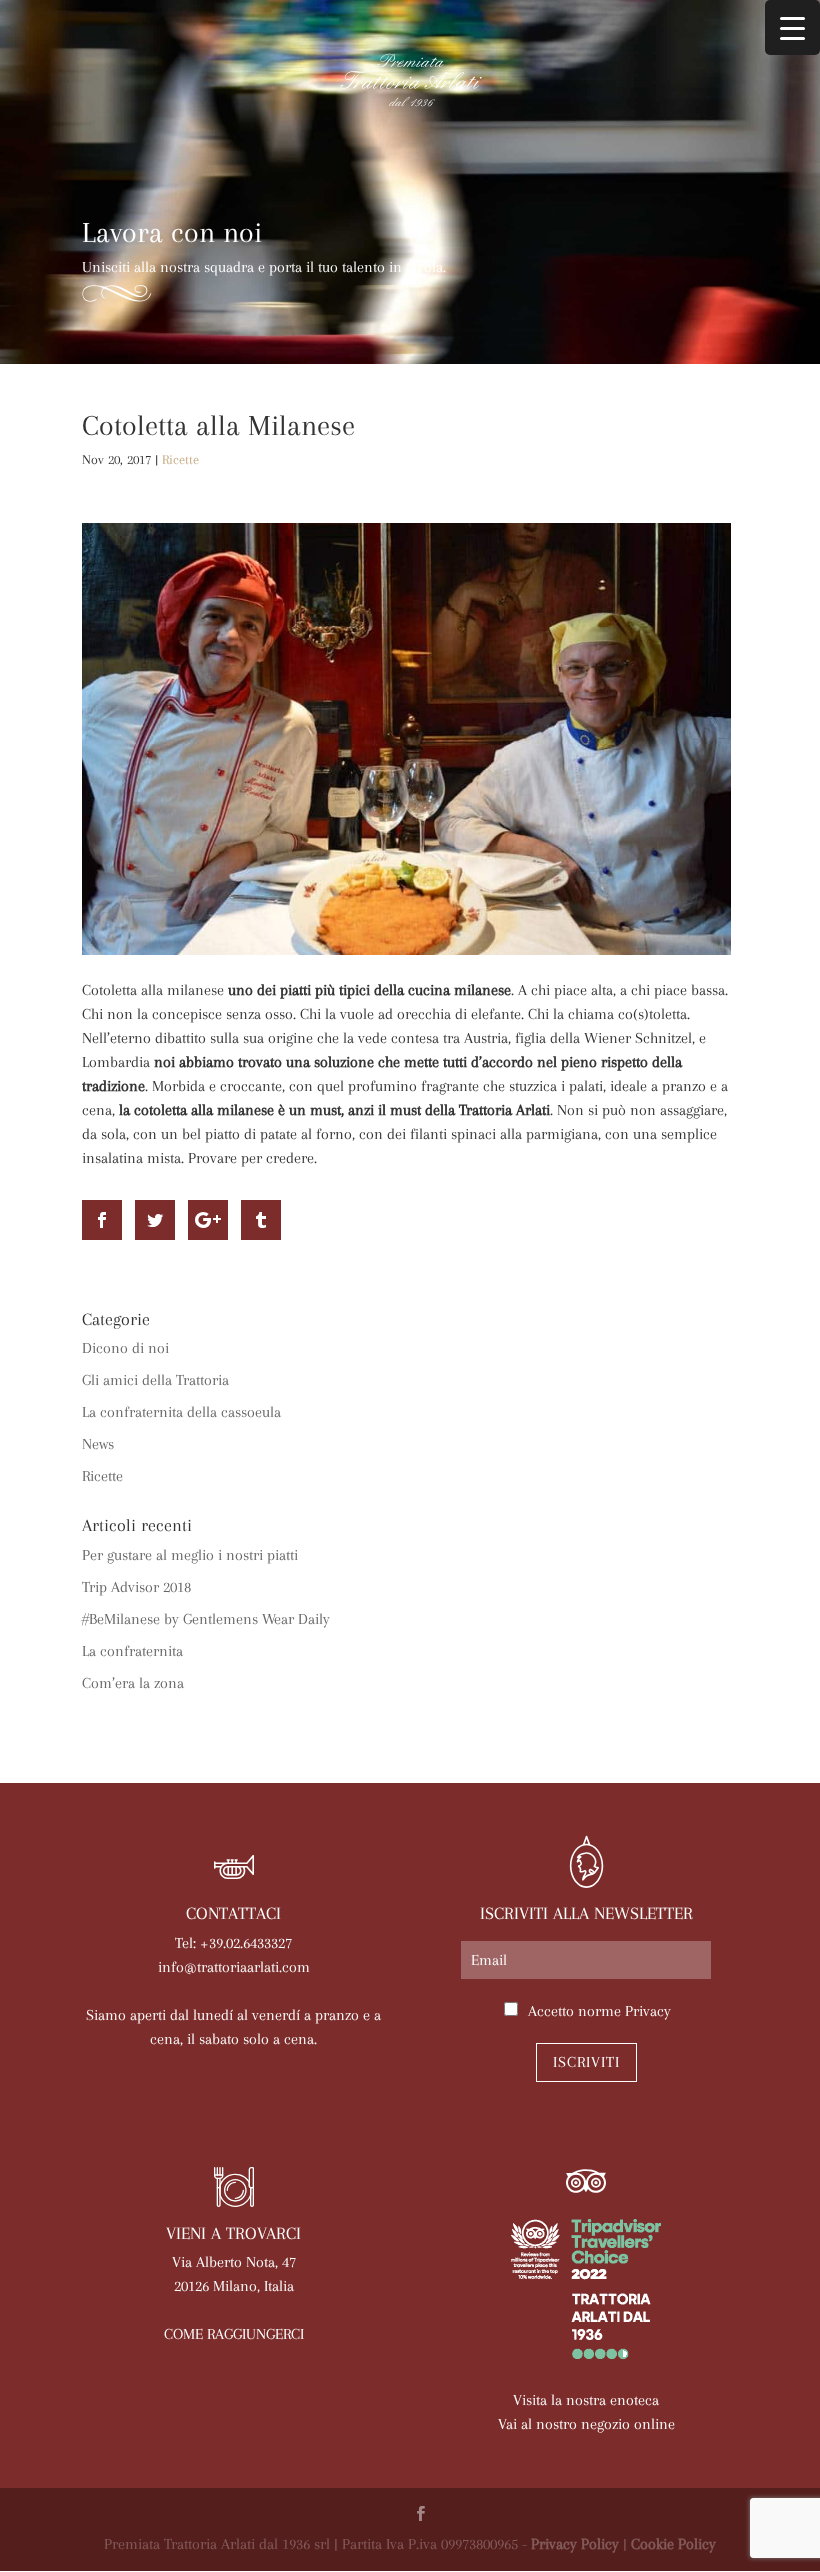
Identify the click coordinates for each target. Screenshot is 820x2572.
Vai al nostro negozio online (586, 2424)
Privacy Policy (575, 2544)
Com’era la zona (133, 1683)
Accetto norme (599, 2011)
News (98, 1444)
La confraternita (132, 1651)
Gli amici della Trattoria (155, 1380)
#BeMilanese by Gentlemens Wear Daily (206, 1619)
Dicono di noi (125, 1348)
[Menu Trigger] (792, 27)
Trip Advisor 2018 (136, 1587)
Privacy (648, 2011)
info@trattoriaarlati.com (234, 1967)
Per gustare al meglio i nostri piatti (190, 1555)
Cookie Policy (673, 2544)
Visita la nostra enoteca (586, 2400)
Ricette (180, 459)
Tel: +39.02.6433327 (233, 1943)
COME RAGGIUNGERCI (234, 2334)
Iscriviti (586, 2062)
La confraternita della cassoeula (181, 1412)
